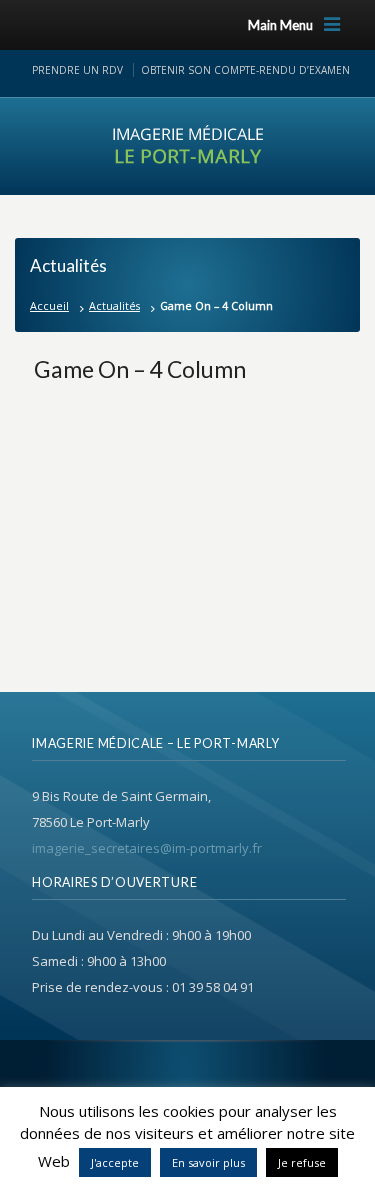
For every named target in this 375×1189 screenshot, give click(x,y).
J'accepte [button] (115, 1162)
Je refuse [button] (302, 1162)
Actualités (114, 305)
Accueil (49, 305)
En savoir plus (208, 1162)
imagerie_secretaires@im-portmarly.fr (147, 848)
